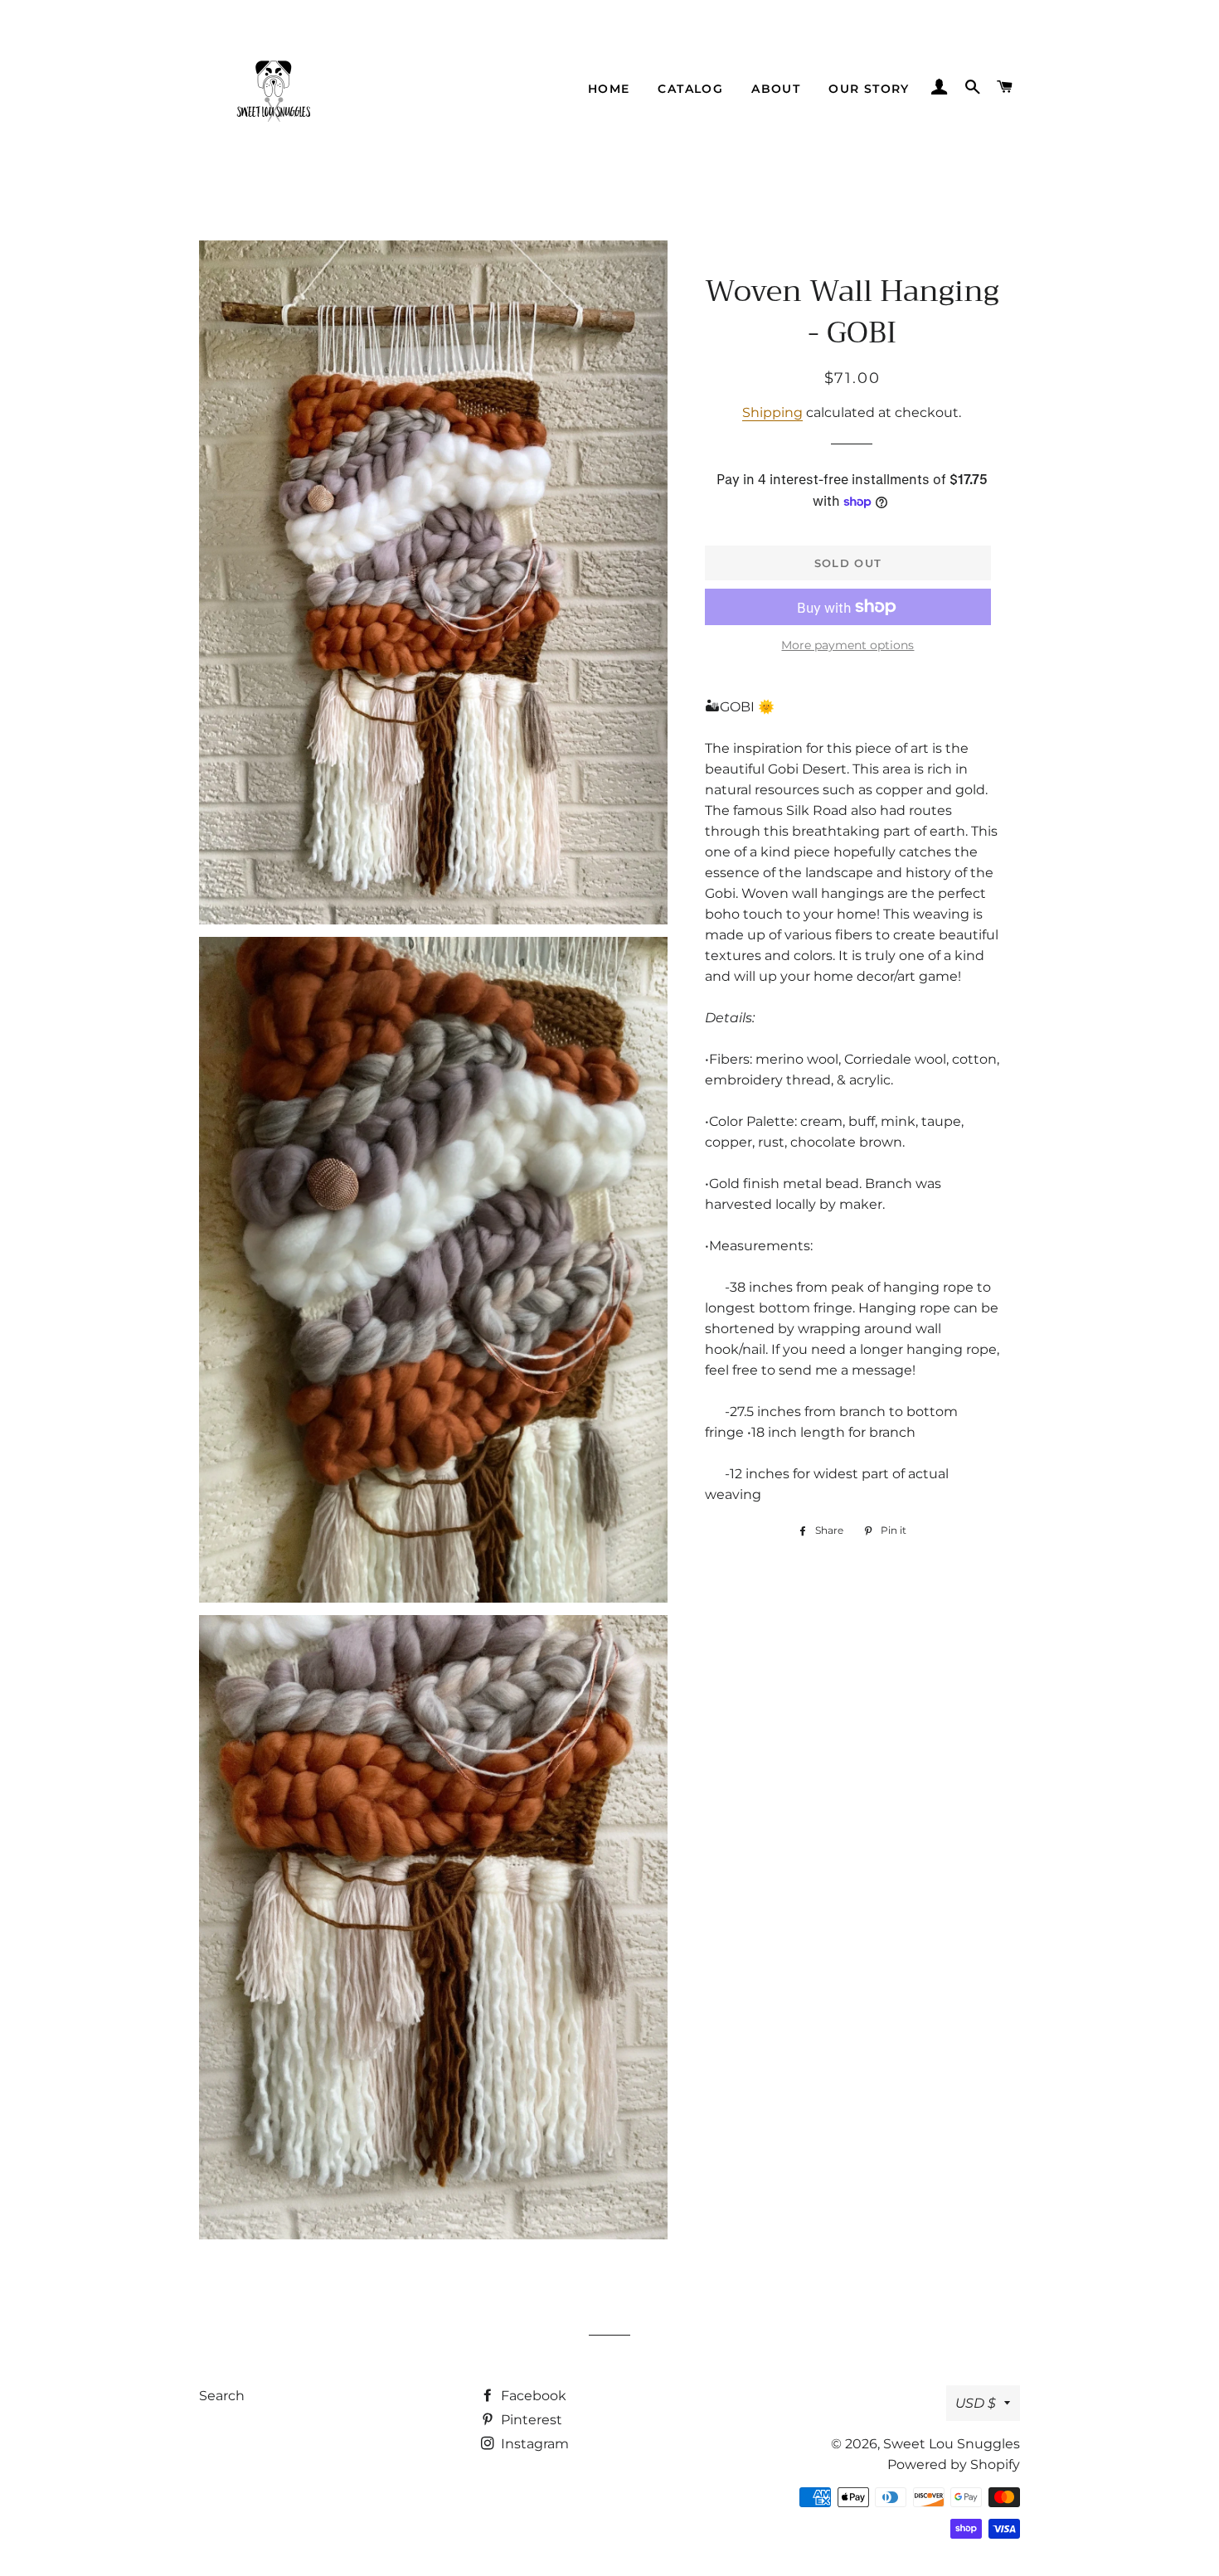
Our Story (869, 89)
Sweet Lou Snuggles (952, 2444)
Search (222, 2396)
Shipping (772, 412)
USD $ (976, 2403)
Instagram (533, 2444)
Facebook (532, 2396)
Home (609, 89)
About (776, 89)
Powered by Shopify (954, 2464)
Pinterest (530, 2420)
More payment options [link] (847, 645)
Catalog (690, 89)
